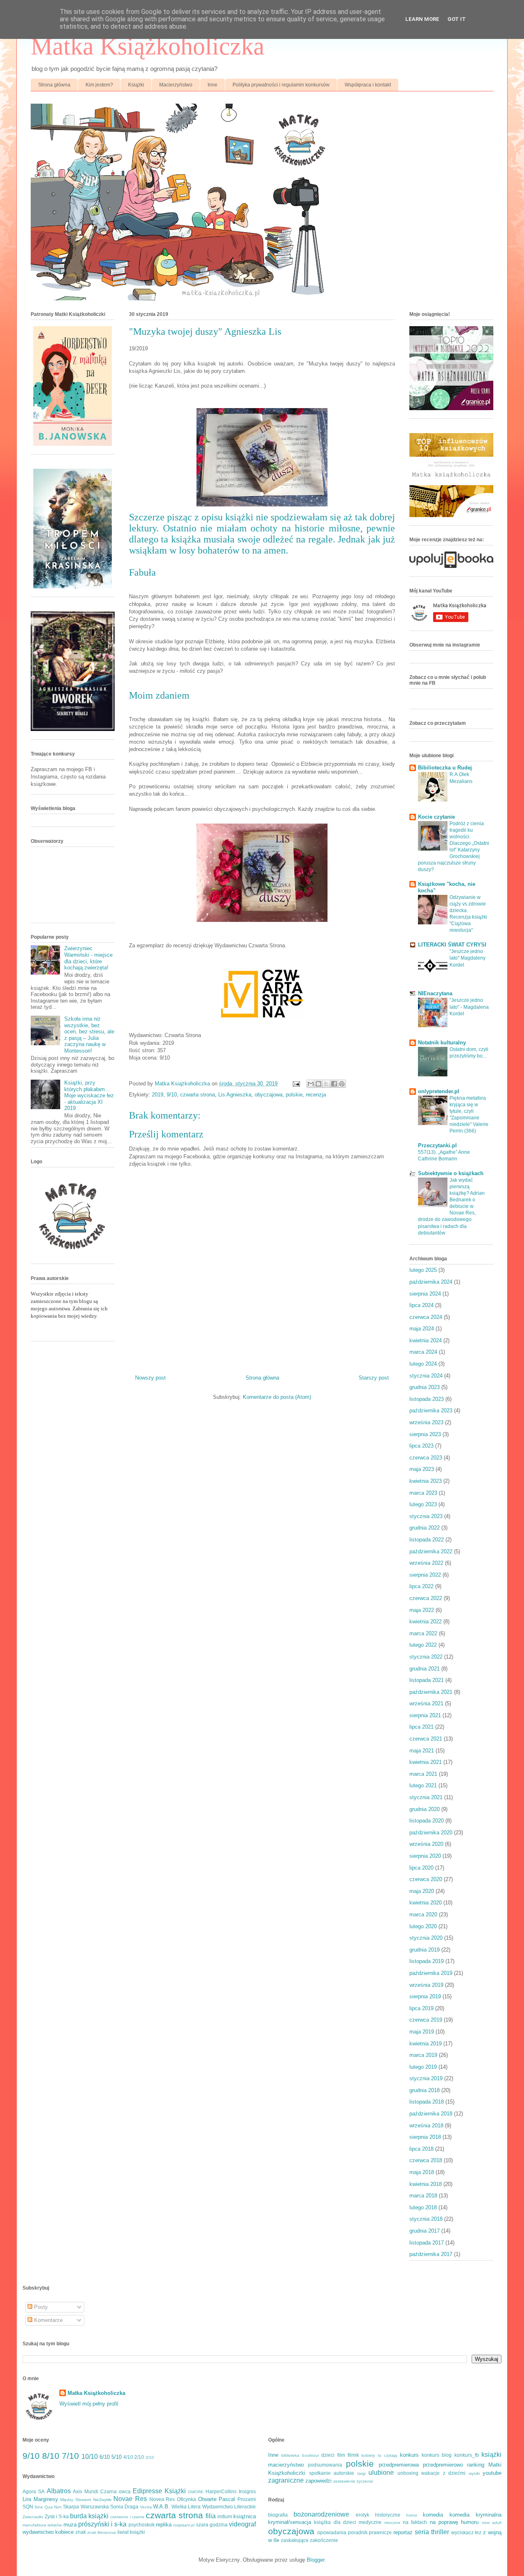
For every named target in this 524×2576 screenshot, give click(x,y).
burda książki (89, 2516)
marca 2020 (423, 1914)
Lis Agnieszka (235, 1095)
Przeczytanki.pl (437, 1145)
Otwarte (207, 2499)
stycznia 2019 (426, 2078)
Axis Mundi (86, 2491)
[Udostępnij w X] (326, 1084)
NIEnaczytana (435, 993)
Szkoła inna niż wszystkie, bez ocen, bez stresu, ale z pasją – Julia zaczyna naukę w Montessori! (89, 1035)
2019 (158, 1095)
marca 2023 (423, 1493)
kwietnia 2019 (426, 2044)
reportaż (403, 2532)
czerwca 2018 (426, 2160)
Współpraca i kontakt (368, 85)
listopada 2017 (427, 2243)
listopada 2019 (427, 1961)
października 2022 (431, 1551)
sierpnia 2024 (425, 1294)
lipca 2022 (421, 1586)
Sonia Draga (124, 2507)
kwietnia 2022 (426, 1622)
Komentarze (47, 2320)
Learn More (422, 19)
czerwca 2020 (426, 1879)
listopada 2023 (427, 1399)
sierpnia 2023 (425, 1434)
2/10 (139, 2457)
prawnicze (380, 2532)
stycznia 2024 (426, 1376)
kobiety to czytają (379, 2455)
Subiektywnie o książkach (451, 1173)
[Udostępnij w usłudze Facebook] (334, 1084)
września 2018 (426, 2125)
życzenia (365, 2481)
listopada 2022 (427, 1540)
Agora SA (34, 2491)
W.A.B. (161, 2507)
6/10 (105, 2457)
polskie (294, 1095)
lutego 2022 (423, 1645)
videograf (242, 2524)
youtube (492, 2473)
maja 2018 (422, 2172)
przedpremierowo (443, 2465)
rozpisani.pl (184, 2525)
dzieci (328, 2455)
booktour (311, 2455)
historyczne (388, 2515)
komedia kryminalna (475, 2515)
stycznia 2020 (426, 1938)
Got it (457, 19)
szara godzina (212, 2525)
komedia (433, 2515)
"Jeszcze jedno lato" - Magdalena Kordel (469, 1007)
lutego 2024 (423, 1364)
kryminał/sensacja (290, 2522)
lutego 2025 (423, 1270)
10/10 (90, 2457)
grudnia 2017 (425, 2231)
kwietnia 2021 (426, 1762)
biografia (278, 2515)
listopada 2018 (427, 2102)
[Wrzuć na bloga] (318, 1084)
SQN (28, 2507)
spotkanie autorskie (332, 2473)
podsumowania (325, 2465)
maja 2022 (422, 1610)
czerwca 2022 (426, 1598)
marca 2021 (423, 1774)
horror (412, 2515)
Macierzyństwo (176, 85)
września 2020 (426, 1844)
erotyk (363, 2515)
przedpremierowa (399, 2465)
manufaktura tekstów (42, 2525)
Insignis (247, 2491)
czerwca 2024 (426, 1317)
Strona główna (54, 85)
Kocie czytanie (436, 817)
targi (361, 2473)
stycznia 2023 (426, 1516)
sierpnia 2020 (425, 1856)
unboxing (408, 2473)
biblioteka (290, 2455)
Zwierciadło (33, 2517)
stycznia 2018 (426, 2219)
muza (70, 2525)
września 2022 (426, 1563)
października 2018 (431, 2114)
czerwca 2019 (426, 2020)
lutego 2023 (423, 1504)
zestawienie (344, 2481)
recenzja (316, 1095)
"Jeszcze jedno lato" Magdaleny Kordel (468, 958)
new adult (492, 2523)
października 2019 (431, 1973)
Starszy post (374, 1378)
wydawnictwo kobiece (48, 2532)
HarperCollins (221, 2491)
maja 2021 (422, 1751)
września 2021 (426, 1703)
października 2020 (431, 1833)
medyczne (370, 2522)
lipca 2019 (421, 2008)
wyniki (474, 2473)
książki (491, 2455)
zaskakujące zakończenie (309, 2540)
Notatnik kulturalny (442, 1043)
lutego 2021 (423, 1785)
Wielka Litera (186, 2507)
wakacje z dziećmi (443, 2473)
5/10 (116, 2457)
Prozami (247, 2499)
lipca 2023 (421, 1446)
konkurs (409, 2455)
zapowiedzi (318, 2481)
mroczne (392, 2523)
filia (211, 2516)
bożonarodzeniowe (321, 2514)
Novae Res (130, 2499)
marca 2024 (423, 1352)
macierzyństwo (286, 2465)
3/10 (150, 2457)
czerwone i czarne (127, 2517)
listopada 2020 (427, 1821)
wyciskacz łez (466, 2532)
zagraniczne (286, 2480)
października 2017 (431, 2254)
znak (81, 2532)
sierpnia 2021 (425, 1715)
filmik (353, 2455)
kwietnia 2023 (426, 1481)
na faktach (415, 2522)
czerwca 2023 (426, 1458)
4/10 (128, 2457)
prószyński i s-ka (103, 2524)
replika (164, 2525)
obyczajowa (269, 1095)
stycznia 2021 (426, 1797)
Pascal (227, 2499)
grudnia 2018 (425, 2090)
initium (225, 2516)
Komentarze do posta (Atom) (277, 1397)
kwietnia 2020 (426, 1903)
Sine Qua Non (48, 2507)
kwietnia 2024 (426, 1340)
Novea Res (162, 2499)
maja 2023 (422, 1469)
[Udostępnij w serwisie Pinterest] (342, 1084)
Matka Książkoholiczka (148, 46)
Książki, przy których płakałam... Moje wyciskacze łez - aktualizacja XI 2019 (89, 1095)
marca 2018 (423, 2196)
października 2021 (431, 1692)
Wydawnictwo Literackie (229, 2507)
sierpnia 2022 (425, 1575)
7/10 (70, 2456)
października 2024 (431, 1282)
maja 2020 (422, 1891)
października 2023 (431, 1411)
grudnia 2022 (425, 1528)
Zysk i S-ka (57, 2516)
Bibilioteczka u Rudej (445, 768)
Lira (27, 2499)
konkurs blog (437, 2455)
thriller (440, 2532)
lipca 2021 (421, 1727)
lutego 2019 (423, 2067)
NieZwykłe (102, 2500)
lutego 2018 (423, 2207)
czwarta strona (198, 1095)
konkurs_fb (467, 2455)
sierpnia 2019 (425, 1996)
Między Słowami (76, 2500)
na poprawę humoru (454, 2522)
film (341, 2455)
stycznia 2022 (426, 1657)
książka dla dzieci (335, 2522)
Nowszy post (150, 1378)
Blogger (315, 2560)
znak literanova (102, 2532)
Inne (212, 85)
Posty (40, 2307)
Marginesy (46, 2499)
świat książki (131, 2532)
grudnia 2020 (425, 1809)
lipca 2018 (421, 2149)
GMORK (196, 2492)
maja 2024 (422, 1329)
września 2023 (426, 1422)
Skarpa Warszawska (86, 2507)
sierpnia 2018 (425, 2137)
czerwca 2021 (426, 1739)
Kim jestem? (99, 85)
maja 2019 (422, 2032)
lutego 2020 (423, 1926)
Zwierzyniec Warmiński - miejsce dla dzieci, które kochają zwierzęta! (88, 958)
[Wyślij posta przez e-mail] (296, 1084)
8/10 (51, 2456)
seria (422, 2532)
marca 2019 (423, 2055)
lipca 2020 (421, 1868)
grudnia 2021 (425, 1669)
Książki (136, 85)
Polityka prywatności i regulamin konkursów (281, 85)
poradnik (358, 2532)
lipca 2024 (421, 1305)
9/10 (172, 1095)
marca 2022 (423, 1633)
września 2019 (426, 1985)
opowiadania (332, 2532)
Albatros (59, 2491)
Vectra (146, 2507)
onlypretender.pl (439, 1091)
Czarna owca (115, 2491)
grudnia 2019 (425, 1950)
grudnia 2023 (425, 1387)
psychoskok (142, 2525)
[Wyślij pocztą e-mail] (311, 1084)
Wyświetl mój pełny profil (89, 2404)
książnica (245, 2516)
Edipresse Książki (159, 2491)
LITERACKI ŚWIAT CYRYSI (452, 945)
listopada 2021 (427, 1680)
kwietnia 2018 (426, 2184)
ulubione (381, 2473)
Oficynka (186, 2499)
